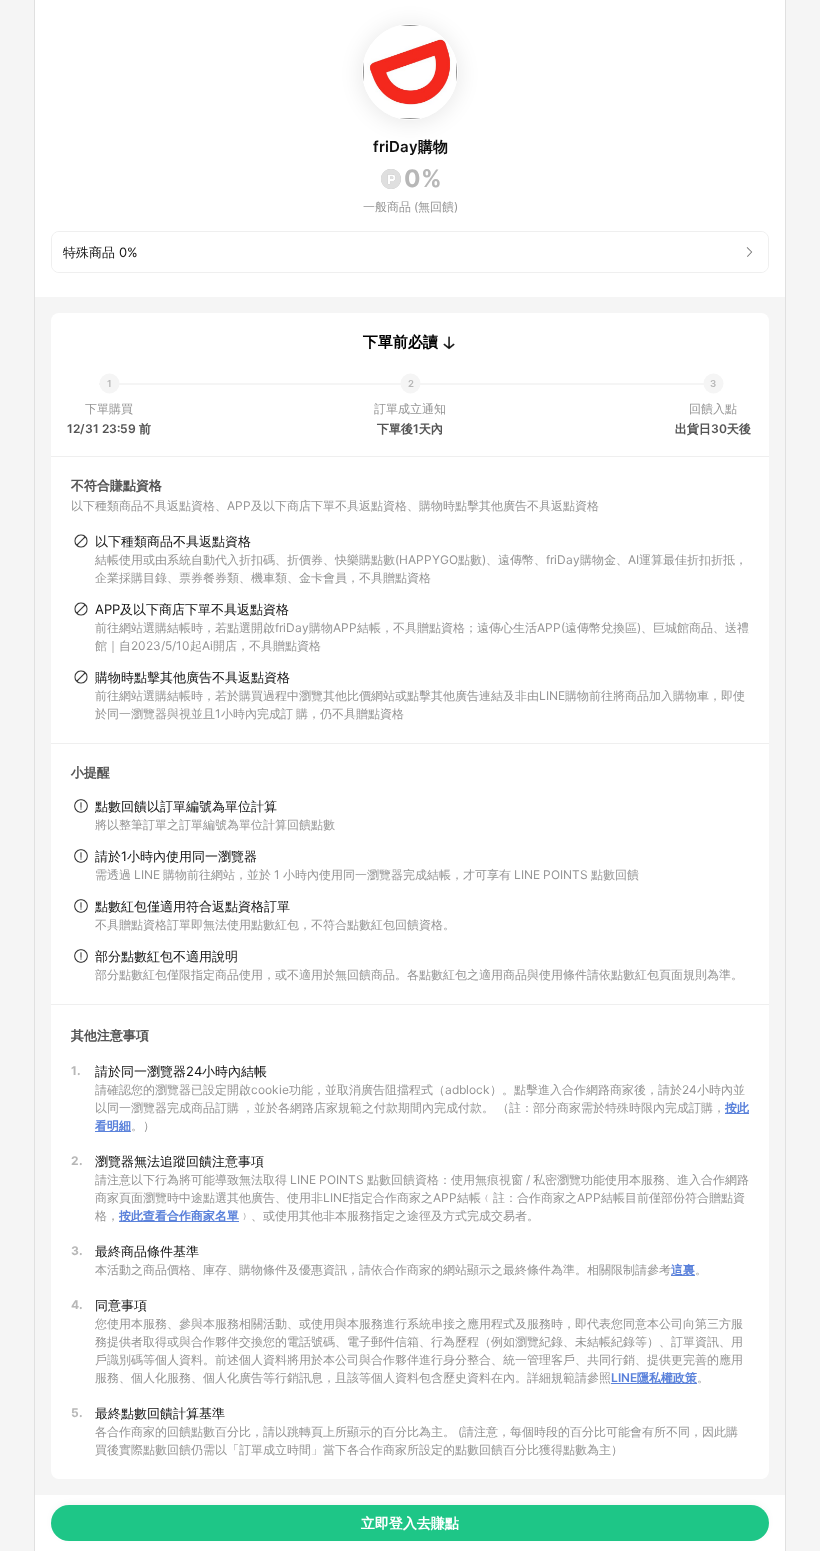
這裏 (683, 1269)
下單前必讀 (400, 342)
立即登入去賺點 (410, 1522)
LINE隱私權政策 (654, 1377)
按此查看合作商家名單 (179, 1215)
